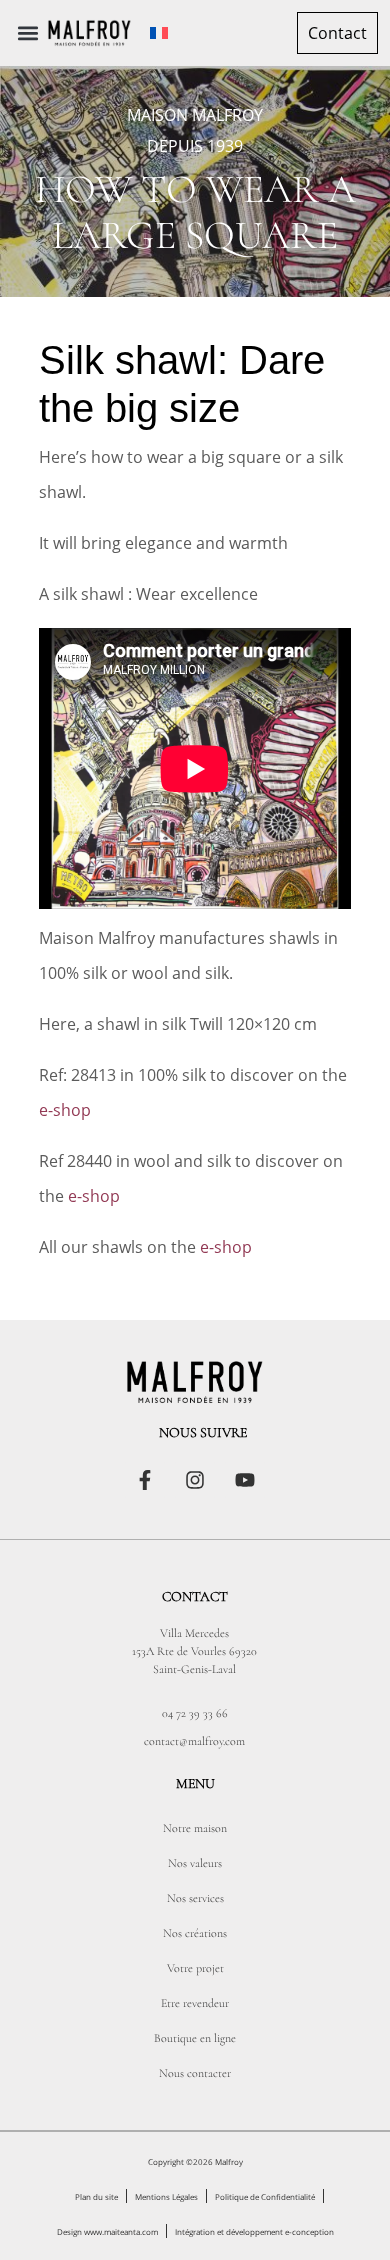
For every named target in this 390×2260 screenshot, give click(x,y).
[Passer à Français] (159, 33)
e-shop (65, 1110)
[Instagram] (195, 1480)
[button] (28, 33)
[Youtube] (245, 1480)
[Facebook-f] (145, 1480)
